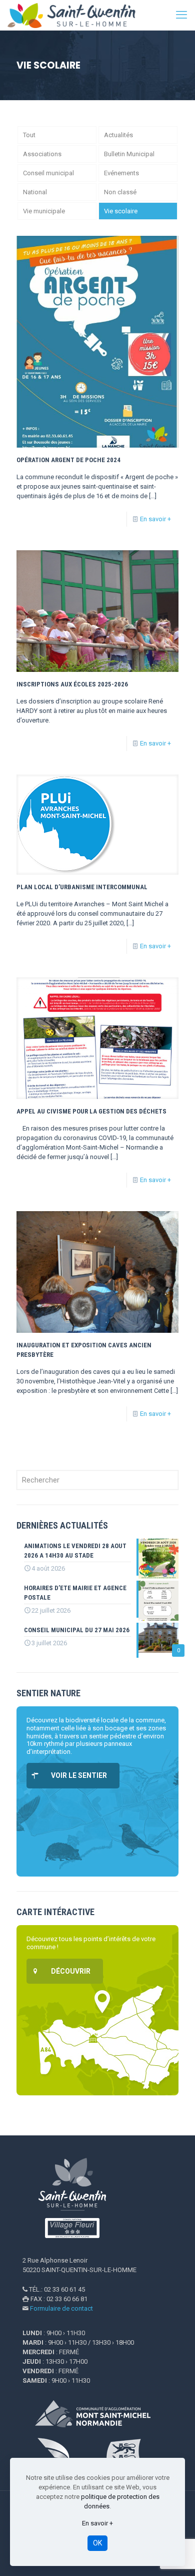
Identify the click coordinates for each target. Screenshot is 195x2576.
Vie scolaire (121, 211)
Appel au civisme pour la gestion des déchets (91, 1111)
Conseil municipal (48, 173)
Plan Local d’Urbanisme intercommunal (82, 887)
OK (97, 2543)
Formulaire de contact (61, 2308)
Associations (42, 154)
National (35, 192)
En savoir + (155, 519)
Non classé (120, 192)
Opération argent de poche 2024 (68, 460)
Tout (29, 135)
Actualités (118, 135)
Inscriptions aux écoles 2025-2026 (72, 684)
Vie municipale (44, 211)
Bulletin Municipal (129, 154)
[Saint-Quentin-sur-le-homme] (77, 15)
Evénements (121, 173)
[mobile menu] (181, 15)
